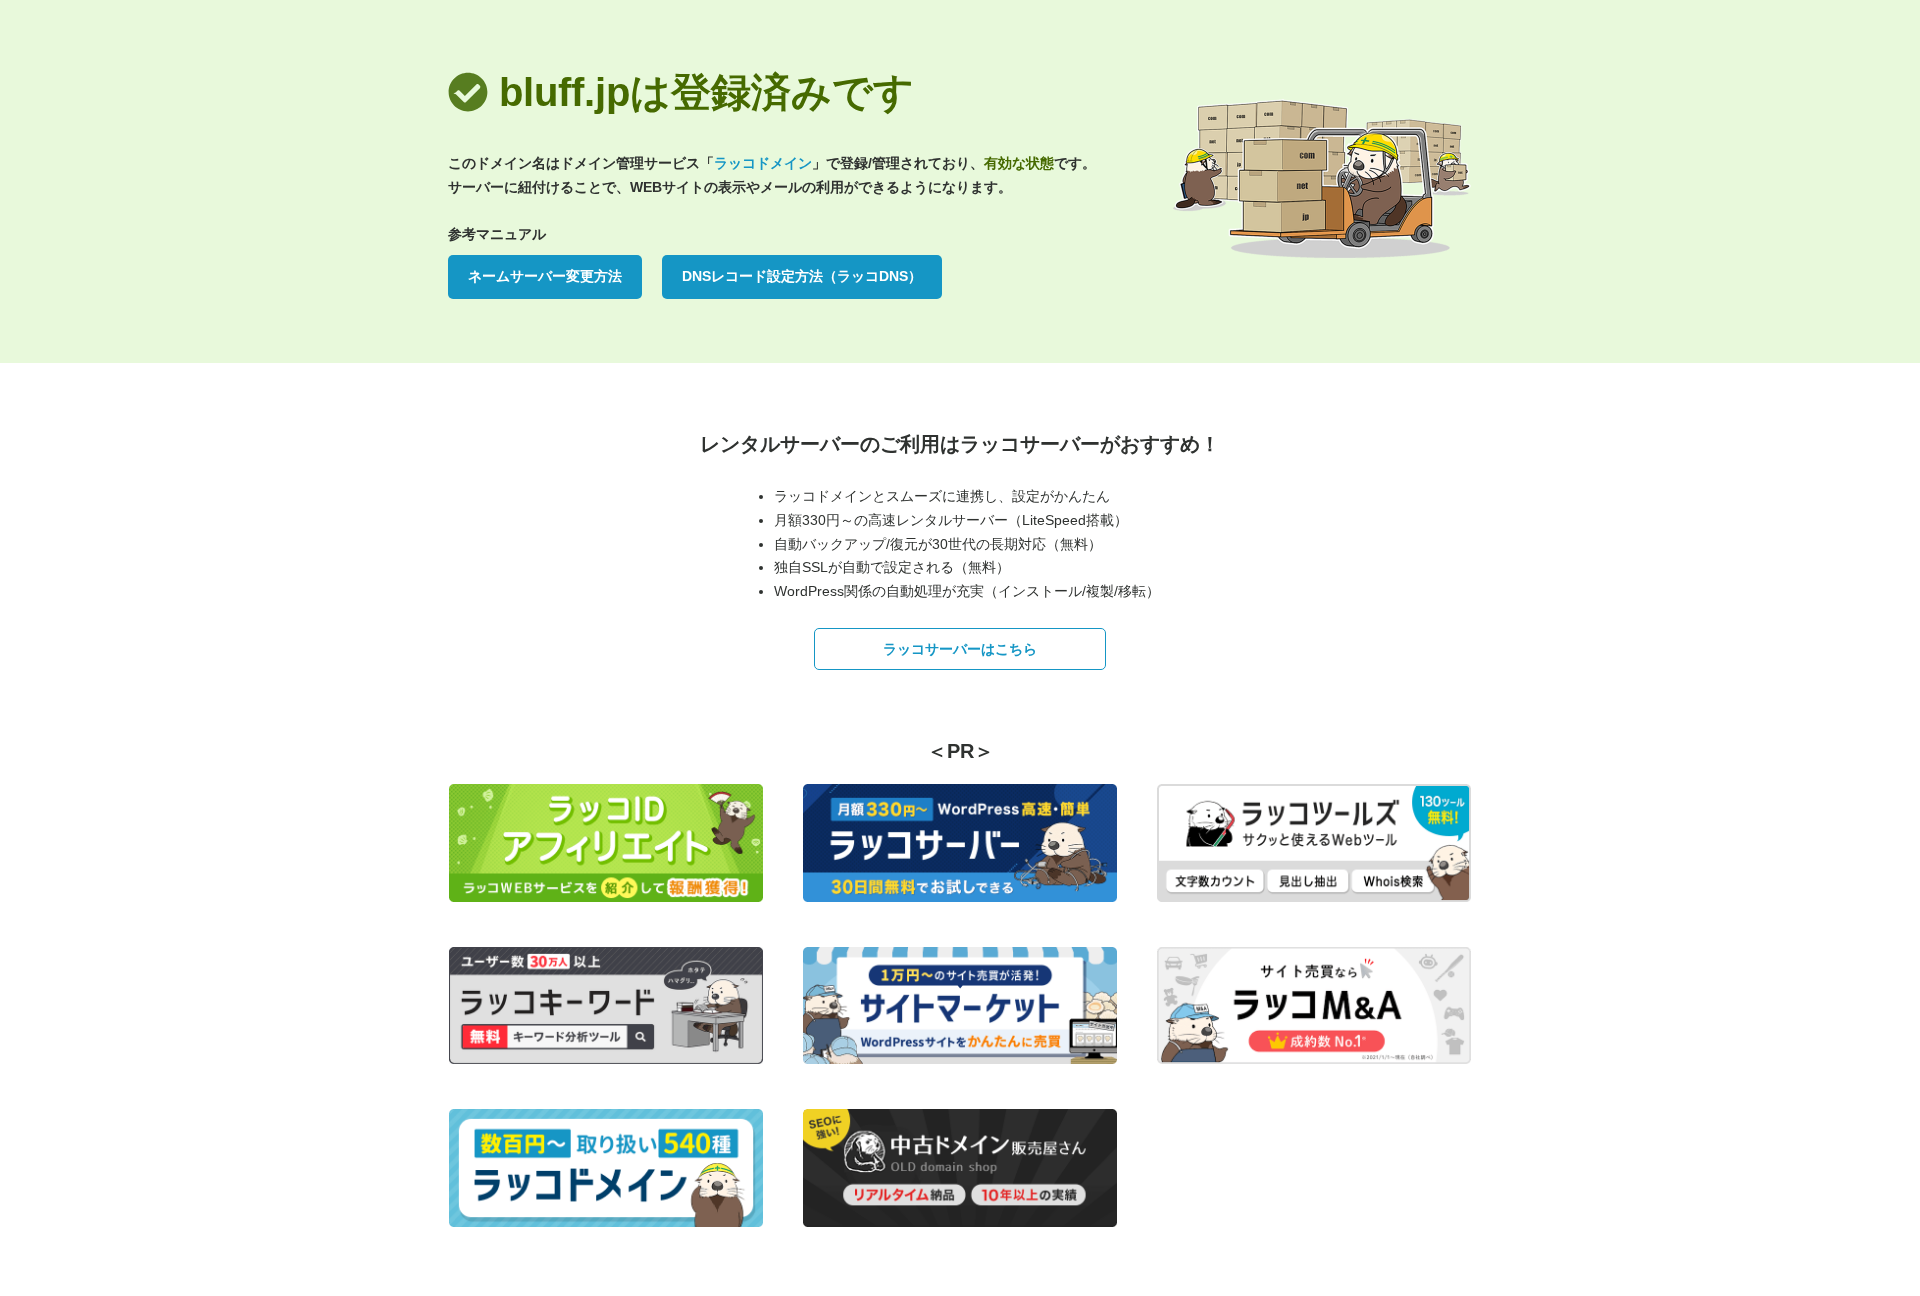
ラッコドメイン (763, 163)
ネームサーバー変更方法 (545, 276)
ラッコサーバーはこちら (960, 649)
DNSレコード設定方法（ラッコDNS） (802, 276)
